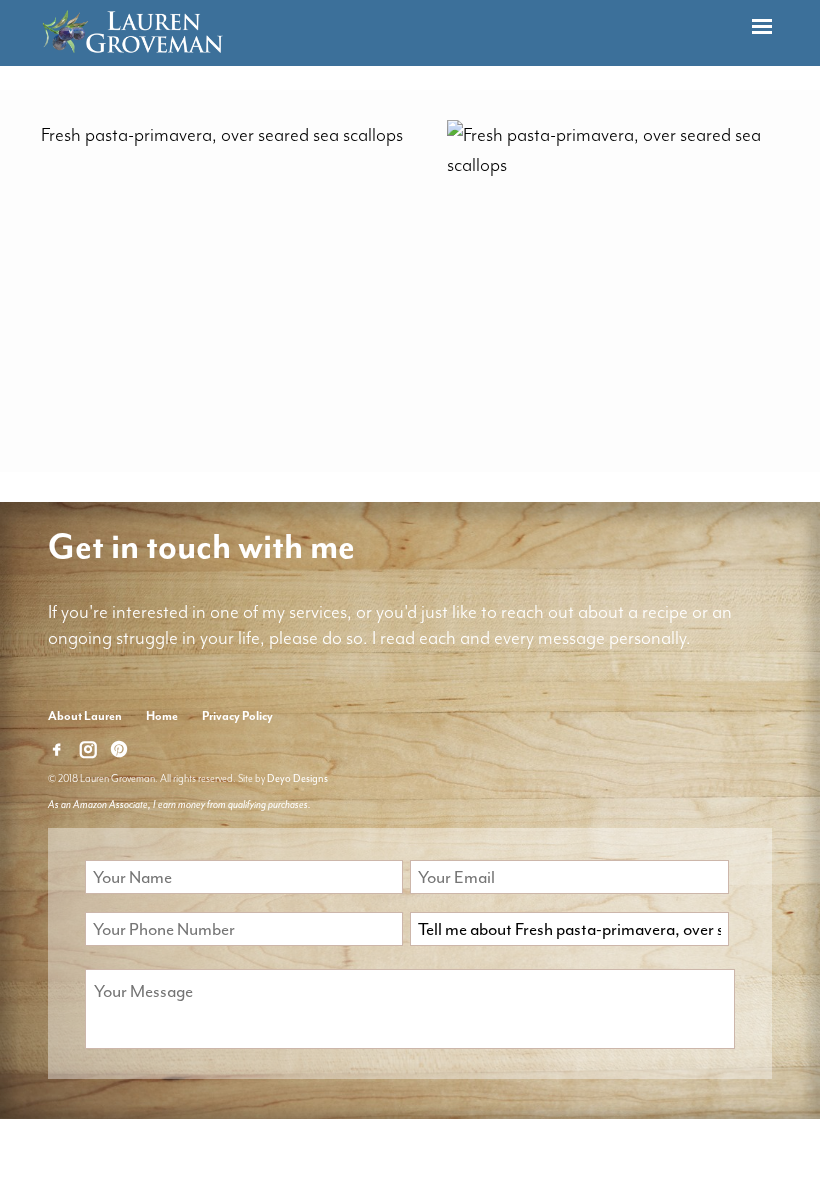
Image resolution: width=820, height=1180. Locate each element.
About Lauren (85, 716)
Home (162, 716)
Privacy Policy (237, 716)
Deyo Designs (297, 778)
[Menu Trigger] (761, 27)
